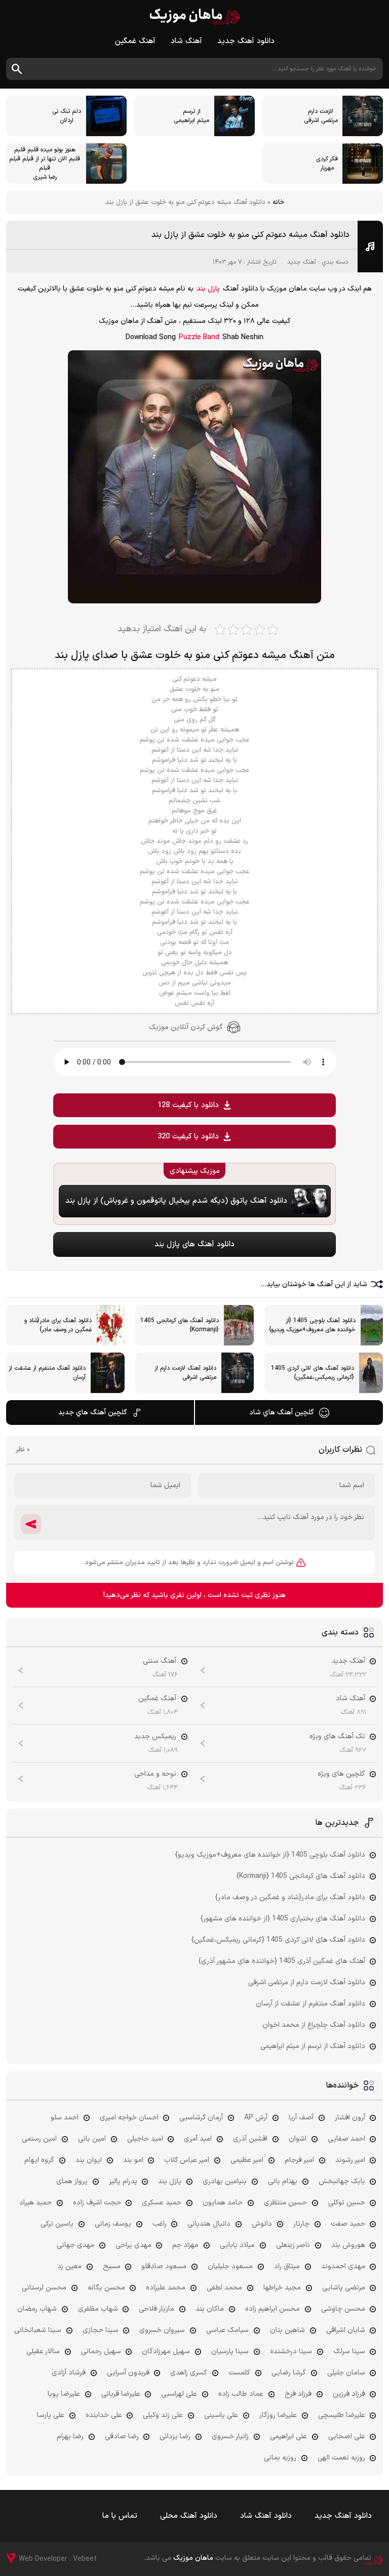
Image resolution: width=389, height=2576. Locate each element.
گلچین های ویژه (341, 1774)
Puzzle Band (199, 337)
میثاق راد (287, 2266)
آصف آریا (301, 2118)
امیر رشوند (350, 2160)
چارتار (301, 2224)
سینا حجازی (101, 2330)
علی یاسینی (221, 2415)
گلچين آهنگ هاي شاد (282, 1413)
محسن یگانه (106, 2288)
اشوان (298, 2139)
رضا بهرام (70, 2437)
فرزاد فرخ (298, 2394)
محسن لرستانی (44, 2288)
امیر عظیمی (247, 2160)
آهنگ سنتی (160, 1661)
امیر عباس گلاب (187, 2160)
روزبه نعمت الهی (341, 2458)
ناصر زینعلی (293, 2245)
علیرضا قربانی (121, 2394)
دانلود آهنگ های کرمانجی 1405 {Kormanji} (301, 1876)
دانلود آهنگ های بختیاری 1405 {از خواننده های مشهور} (283, 1919)
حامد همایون (223, 2203)
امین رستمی (39, 2139)
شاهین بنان (287, 2330)
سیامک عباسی (227, 2330)
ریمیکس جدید (155, 1736)
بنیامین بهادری (225, 2181)
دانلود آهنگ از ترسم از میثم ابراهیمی (313, 2046)
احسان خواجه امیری (129, 2118)
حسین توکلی (347, 2203)
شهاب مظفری (98, 2309)
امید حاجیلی (145, 2139)
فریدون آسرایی (128, 2373)
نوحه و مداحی (155, 1774)
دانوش (262, 2224)
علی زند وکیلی (163, 2415)
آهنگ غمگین (135, 41)
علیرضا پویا (64, 2394)
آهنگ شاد (186, 41)
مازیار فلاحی (157, 2309)
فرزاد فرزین (349, 2394)
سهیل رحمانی (101, 2352)
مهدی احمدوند (343, 2266)
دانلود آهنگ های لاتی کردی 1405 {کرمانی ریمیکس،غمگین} (278, 1940)
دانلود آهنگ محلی (189, 2516)
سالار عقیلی (43, 2352)
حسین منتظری (285, 2203)
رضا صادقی (122, 2437)
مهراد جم (185, 2245)
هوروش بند (348, 2245)
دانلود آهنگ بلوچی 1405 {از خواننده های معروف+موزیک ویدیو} (270, 1855)
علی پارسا (51, 2415)
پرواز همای (72, 2181)
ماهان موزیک (195, 16)
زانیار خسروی (230, 2437)
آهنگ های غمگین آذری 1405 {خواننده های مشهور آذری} (282, 1961)
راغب (160, 2224)
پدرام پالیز (123, 2181)
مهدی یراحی (133, 2245)
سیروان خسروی (162, 2330)
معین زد (69, 2266)
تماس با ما (120, 2516)
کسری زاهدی (189, 2373)
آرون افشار (350, 2118)
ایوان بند (89, 2160)
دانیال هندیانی (209, 2224)
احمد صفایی (346, 2139)
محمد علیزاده (166, 2288)
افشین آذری (250, 2139)
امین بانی (92, 2139)
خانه (278, 202)
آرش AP (256, 2118)
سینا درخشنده (291, 2352)
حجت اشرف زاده (97, 2203)
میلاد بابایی (237, 2245)
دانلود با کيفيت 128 (188, 1105)
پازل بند (208, 289)
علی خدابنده (104, 2415)
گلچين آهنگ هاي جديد (93, 1413)
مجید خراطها (282, 2288)
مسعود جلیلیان (230, 2266)
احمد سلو (65, 2118)
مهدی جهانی (75, 2245)
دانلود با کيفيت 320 (188, 1137)
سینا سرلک (349, 2352)
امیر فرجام (299, 2160)
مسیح (112, 2266)
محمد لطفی (224, 2288)
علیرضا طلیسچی (342, 2415)
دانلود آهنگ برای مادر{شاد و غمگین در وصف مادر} (290, 1897)
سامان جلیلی (346, 2373)
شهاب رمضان (37, 2309)
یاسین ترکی (57, 2224)
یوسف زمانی (113, 2224)
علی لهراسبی (179, 2394)
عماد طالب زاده (241, 2394)
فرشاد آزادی (69, 2373)
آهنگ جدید (302, 262)
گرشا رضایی (289, 2373)
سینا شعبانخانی (38, 2330)
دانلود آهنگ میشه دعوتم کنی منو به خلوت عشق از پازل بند (250, 235)
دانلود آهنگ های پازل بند (194, 1244)
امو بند (133, 2160)
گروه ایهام (39, 2160)
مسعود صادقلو (164, 2266)
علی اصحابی (347, 2437)
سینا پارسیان (230, 2352)
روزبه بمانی (280, 2458)
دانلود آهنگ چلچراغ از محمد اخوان (314, 2025)
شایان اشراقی (346, 2330)
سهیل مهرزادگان (166, 2352)
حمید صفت (348, 2224)
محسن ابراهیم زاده (273, 2309)
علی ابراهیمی (288, 2437)
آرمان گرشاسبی (201, 2118)
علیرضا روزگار (278, 2415)
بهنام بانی (283, 2181)
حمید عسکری (162, 2203)
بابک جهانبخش (342, 2181)
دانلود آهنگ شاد (266, 2516)
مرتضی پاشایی (344, 2288)
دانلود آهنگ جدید (246, 41)
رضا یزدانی (175, 2437)
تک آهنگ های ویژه (337, 1736)
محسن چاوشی (343, 2309)
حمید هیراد (35, 2203)
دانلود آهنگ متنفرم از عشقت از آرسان (310, 2004)
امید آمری (198, 2139)
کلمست (239, 2373)
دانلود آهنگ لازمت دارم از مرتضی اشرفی (307, 1982)
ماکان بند (210, 2309)
